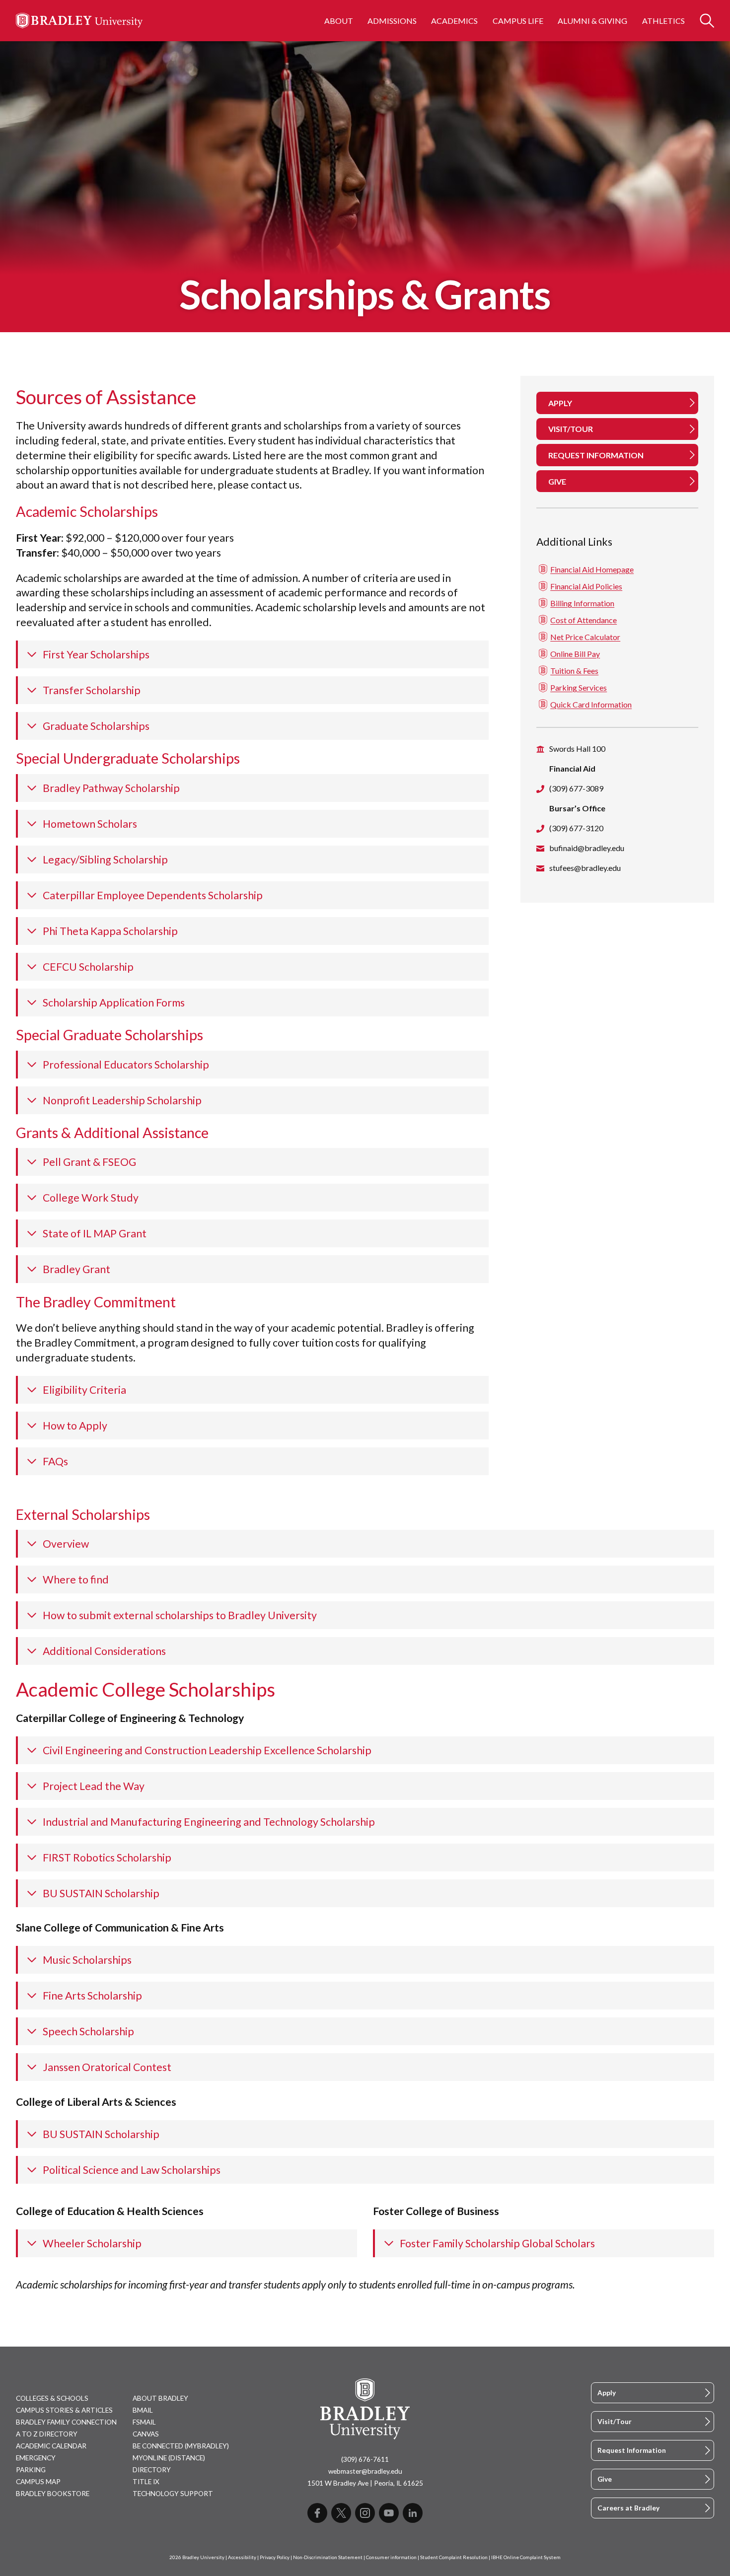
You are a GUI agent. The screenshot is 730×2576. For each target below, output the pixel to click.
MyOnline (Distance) (169, 2458)
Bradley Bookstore (53, 2494)
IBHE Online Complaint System (526, 2557)
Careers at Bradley (628, 2508)
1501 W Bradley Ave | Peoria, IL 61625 (365, 2483)
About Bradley (160, 2398)
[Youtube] (389, 2513)
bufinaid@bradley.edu (587, 847)
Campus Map (38, 2482)
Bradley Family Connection (66, 2422)
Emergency (36, 2458)
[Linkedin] (413, 2513)
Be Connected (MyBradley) (181, 2446)
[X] (341, 2513)
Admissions (392, 21)
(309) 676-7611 (365, 2459)
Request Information (632, 2450)
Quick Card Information (591, 704)
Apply (607, 2393)
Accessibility (242, 2557)
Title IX (146, 2482)
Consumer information (391, 2557)
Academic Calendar (51, 2446)
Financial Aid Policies (586, 586)
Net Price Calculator (585, 636)
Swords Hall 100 (577, 748)
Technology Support (173, 2494)
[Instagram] (365, 2513)
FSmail (144, 2422)
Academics (454, 21)
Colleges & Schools (52, 2398)
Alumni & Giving (592, 21)
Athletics (663, 21)
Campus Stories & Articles (64, 2410)
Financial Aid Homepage (592, 569)
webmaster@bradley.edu (365, 2471)
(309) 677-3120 (576, 827)
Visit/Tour (615, 2422)
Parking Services (579, 687)
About (339, 21)
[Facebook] (317, 2513)
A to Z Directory (47, 2434)
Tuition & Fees (574, 670)
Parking (31, 2470)
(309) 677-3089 (576, 788)
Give (605, 2479)
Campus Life (518, 21)
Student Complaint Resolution (454, 2557)
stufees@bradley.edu (585, 867)
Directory (152, 2470)
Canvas (146, 2434)
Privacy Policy (275, 2557)
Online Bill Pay (575, 653)
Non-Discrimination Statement (328, 2557)
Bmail (143, 2410)
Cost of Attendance (584, 619)
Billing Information (582, 603)
